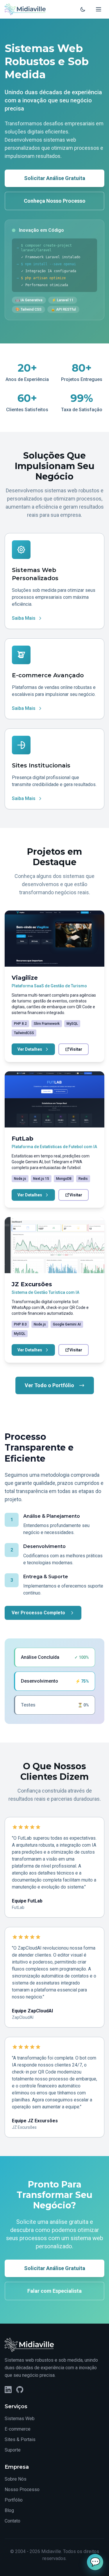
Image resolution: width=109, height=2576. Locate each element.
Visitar (76, 1049)
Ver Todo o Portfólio (49, 1385)
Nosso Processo (22, 2489)
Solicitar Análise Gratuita (55, 178)
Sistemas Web (20, 2419)
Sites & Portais (20, 2439)
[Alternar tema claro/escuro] (83, 9)
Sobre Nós (16, 2479)
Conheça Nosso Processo (55, 201)
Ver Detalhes (30, 1049)
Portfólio (14, 2500)
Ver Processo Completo (38, 1613)
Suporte (13, 2450)
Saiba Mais (24, 618)
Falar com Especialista (54, 2291)
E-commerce (18, 2429)
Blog (9, 2510)
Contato (12, 2521)
